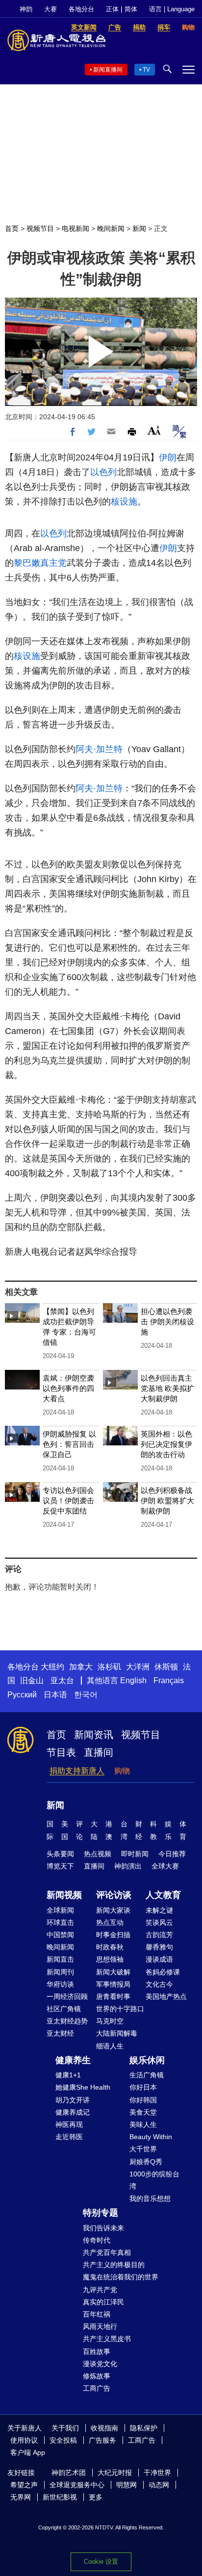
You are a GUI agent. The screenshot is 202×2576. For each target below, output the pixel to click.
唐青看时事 (113, 1996)
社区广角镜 (64, 2009)
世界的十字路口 (120, 2009)
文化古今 (159, 1984)
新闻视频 (64, 1895)
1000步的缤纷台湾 (154, 2180)
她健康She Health (83, 2087)
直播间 (99, 1752)
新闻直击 (60, 1959)
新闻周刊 (60, 1972)
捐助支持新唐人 (77, 1771)
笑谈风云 (159, 1922)
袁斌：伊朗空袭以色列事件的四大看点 (68, 1388)
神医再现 (69, 2124)
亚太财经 (60, 2033)
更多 (96, 2497)
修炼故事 (97, 2376)
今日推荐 (172, 1854)
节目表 (61, 1752)
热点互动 (110, 1922)
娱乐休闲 (147, 2060)
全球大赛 (165, 1866)
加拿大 (81, 1667)
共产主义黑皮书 (107, 2339)
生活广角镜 (147, 2075)
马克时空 (110, 2021)
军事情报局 (113, 1984)
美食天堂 (143, 2112)
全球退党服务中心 (77, 2485)
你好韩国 (143, 2100)
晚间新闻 (111, 228)
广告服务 (102, 2440)
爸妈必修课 (163, 1972)
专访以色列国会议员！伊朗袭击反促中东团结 (68, 1501)
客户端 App (28, 2452)
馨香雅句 (159, 1947)
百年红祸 (97, 2314)
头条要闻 (60, 1854)
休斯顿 (166, 1667)
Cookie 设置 (101, 2562)
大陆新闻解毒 (117, 2033)
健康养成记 (73, 2112)
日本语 (55, 1695)
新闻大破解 (113, 1972)
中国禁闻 (60, 1935)
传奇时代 (97, 2240)
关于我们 (65, 2428)
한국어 (86, 1695)
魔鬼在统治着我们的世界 (121, 2277)
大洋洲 (138, 1667)
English (133, 1680)
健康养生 (73, 2060)
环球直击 (60, 1922)
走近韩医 (69, 2137)
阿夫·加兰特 (99, 749)
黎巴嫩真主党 (40, 563)
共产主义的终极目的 (114, 2265)
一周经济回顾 (67, 1996)
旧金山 (32, 1680)
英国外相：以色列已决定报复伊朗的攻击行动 (166, 1444)
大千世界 (143, 2149)
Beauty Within (151, 2137)
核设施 (124, 502)
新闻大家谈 (113, 1910)
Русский (22, 1695)
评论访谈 (114, 1895)
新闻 (139, 228)
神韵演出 (128, 1866)
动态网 (159, 2485)
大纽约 (52, 1667)
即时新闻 (135, 1854)
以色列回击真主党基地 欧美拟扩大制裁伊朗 (167, 1388)
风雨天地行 (100, 2326)
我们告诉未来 (103, 2228)
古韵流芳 (159, 1935)
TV (146, 70)
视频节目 (40, 228)
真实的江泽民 (103, 2302)
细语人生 (110, 2046)
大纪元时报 (115, 2473)
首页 (12, 228)
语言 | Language (172, 9)
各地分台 (81, 9)
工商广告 (97, 2388)
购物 (122, 1771)
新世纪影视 (60, 2497)
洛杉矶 (109, 1667)
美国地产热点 (166, 1996)
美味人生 (143, 2124)
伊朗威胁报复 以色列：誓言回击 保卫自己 (69, 1444)
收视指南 (104, 2428)
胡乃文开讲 (73, 2100)
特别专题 (101, 2213)
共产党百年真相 (107, 2252)
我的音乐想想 (150, 2198)
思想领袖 (110, 1959)
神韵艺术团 (69, 2473)
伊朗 (168, 457)
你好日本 (143, 2087)
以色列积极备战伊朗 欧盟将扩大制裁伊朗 (167, 1501)
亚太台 (62, 1680)
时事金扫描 (113, 1935)
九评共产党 (100, 2290)
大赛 (50, 9)
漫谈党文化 (100, 2364)
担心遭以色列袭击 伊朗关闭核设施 (167, 1322)
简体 (131, 9)
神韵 (26, 9)
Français (169, 1680)
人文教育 (163, 1895)
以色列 (103, 472)
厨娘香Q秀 (146, 2162)
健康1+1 (68, 2075)
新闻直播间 (108, 70)
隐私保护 (144, 2428)
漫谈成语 (159, 1959)
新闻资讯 (94, 1735)
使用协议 (24, 2440)
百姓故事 (97, 2351)
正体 (112, 9)
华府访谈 (60, 1984)
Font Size (154, 430)
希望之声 (24, 2485)
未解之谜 (159, 1910)
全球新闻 (60, 1910)
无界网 (21, 2497)
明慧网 (126, 2485)
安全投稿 (63, 2440)
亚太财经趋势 (67, 2021)
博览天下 (60, 1866)
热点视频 (98, 1854)
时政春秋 (110, 1947)
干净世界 (157, 2473)
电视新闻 (76, 228)
